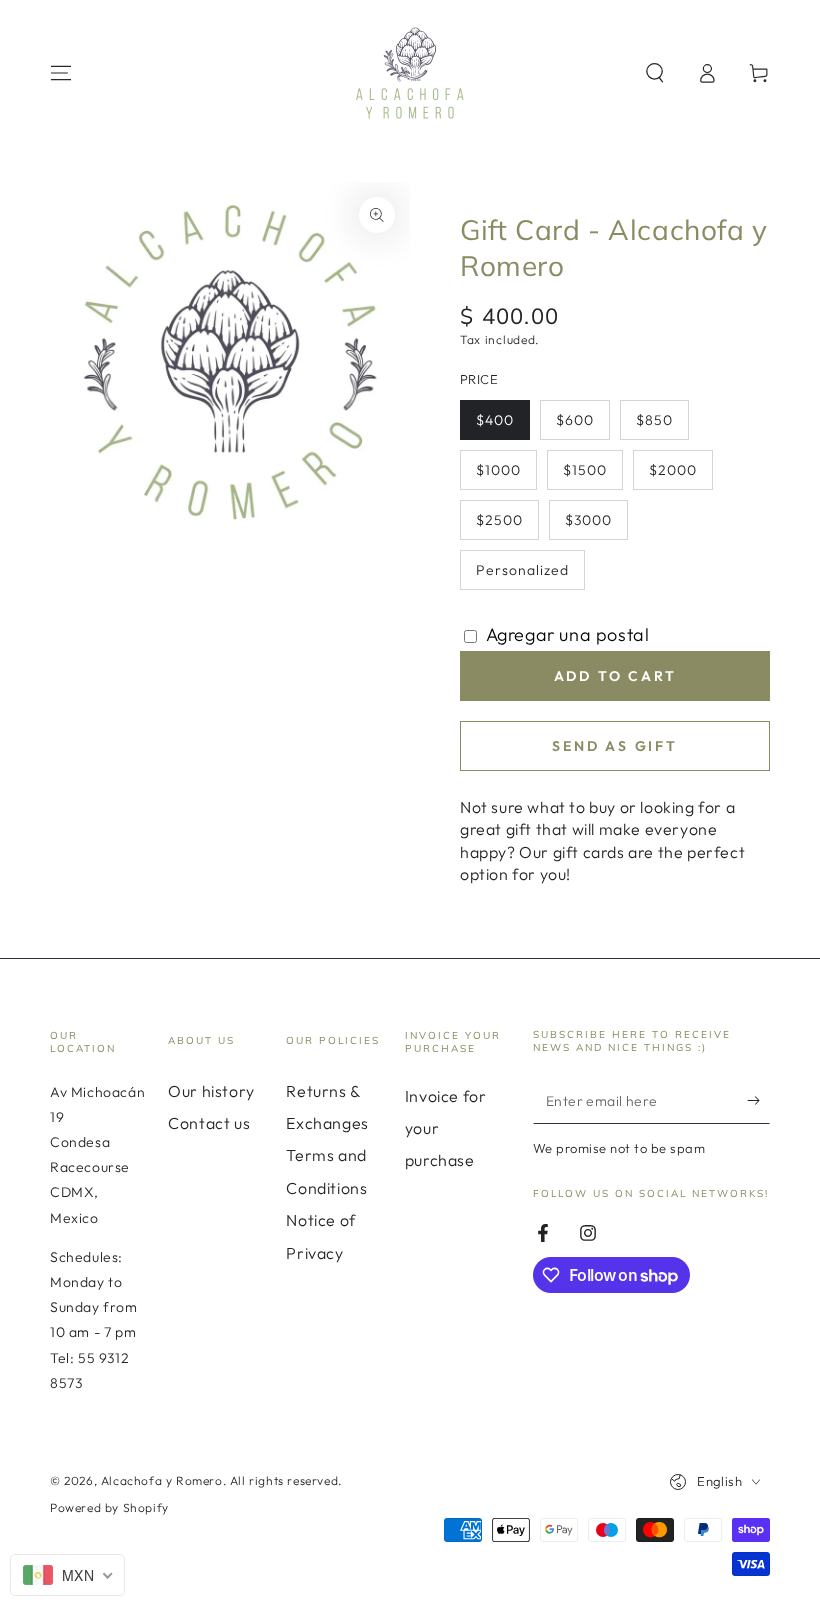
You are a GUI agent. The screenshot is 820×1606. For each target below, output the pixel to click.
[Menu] (61, 73)
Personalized (522, 575)
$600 (582, 425)
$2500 (507, 525)
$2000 (680, 475)
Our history (211, 1091)
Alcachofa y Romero (162, 1480)
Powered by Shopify (109, 1507)
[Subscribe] (758, 1101)
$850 (662, 425)
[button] (655, 73)
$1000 (506, 475)
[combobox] (67, 1575)
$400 (502, 425)
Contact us (209, 1123)
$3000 (596, 525)
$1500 (592, 475)
